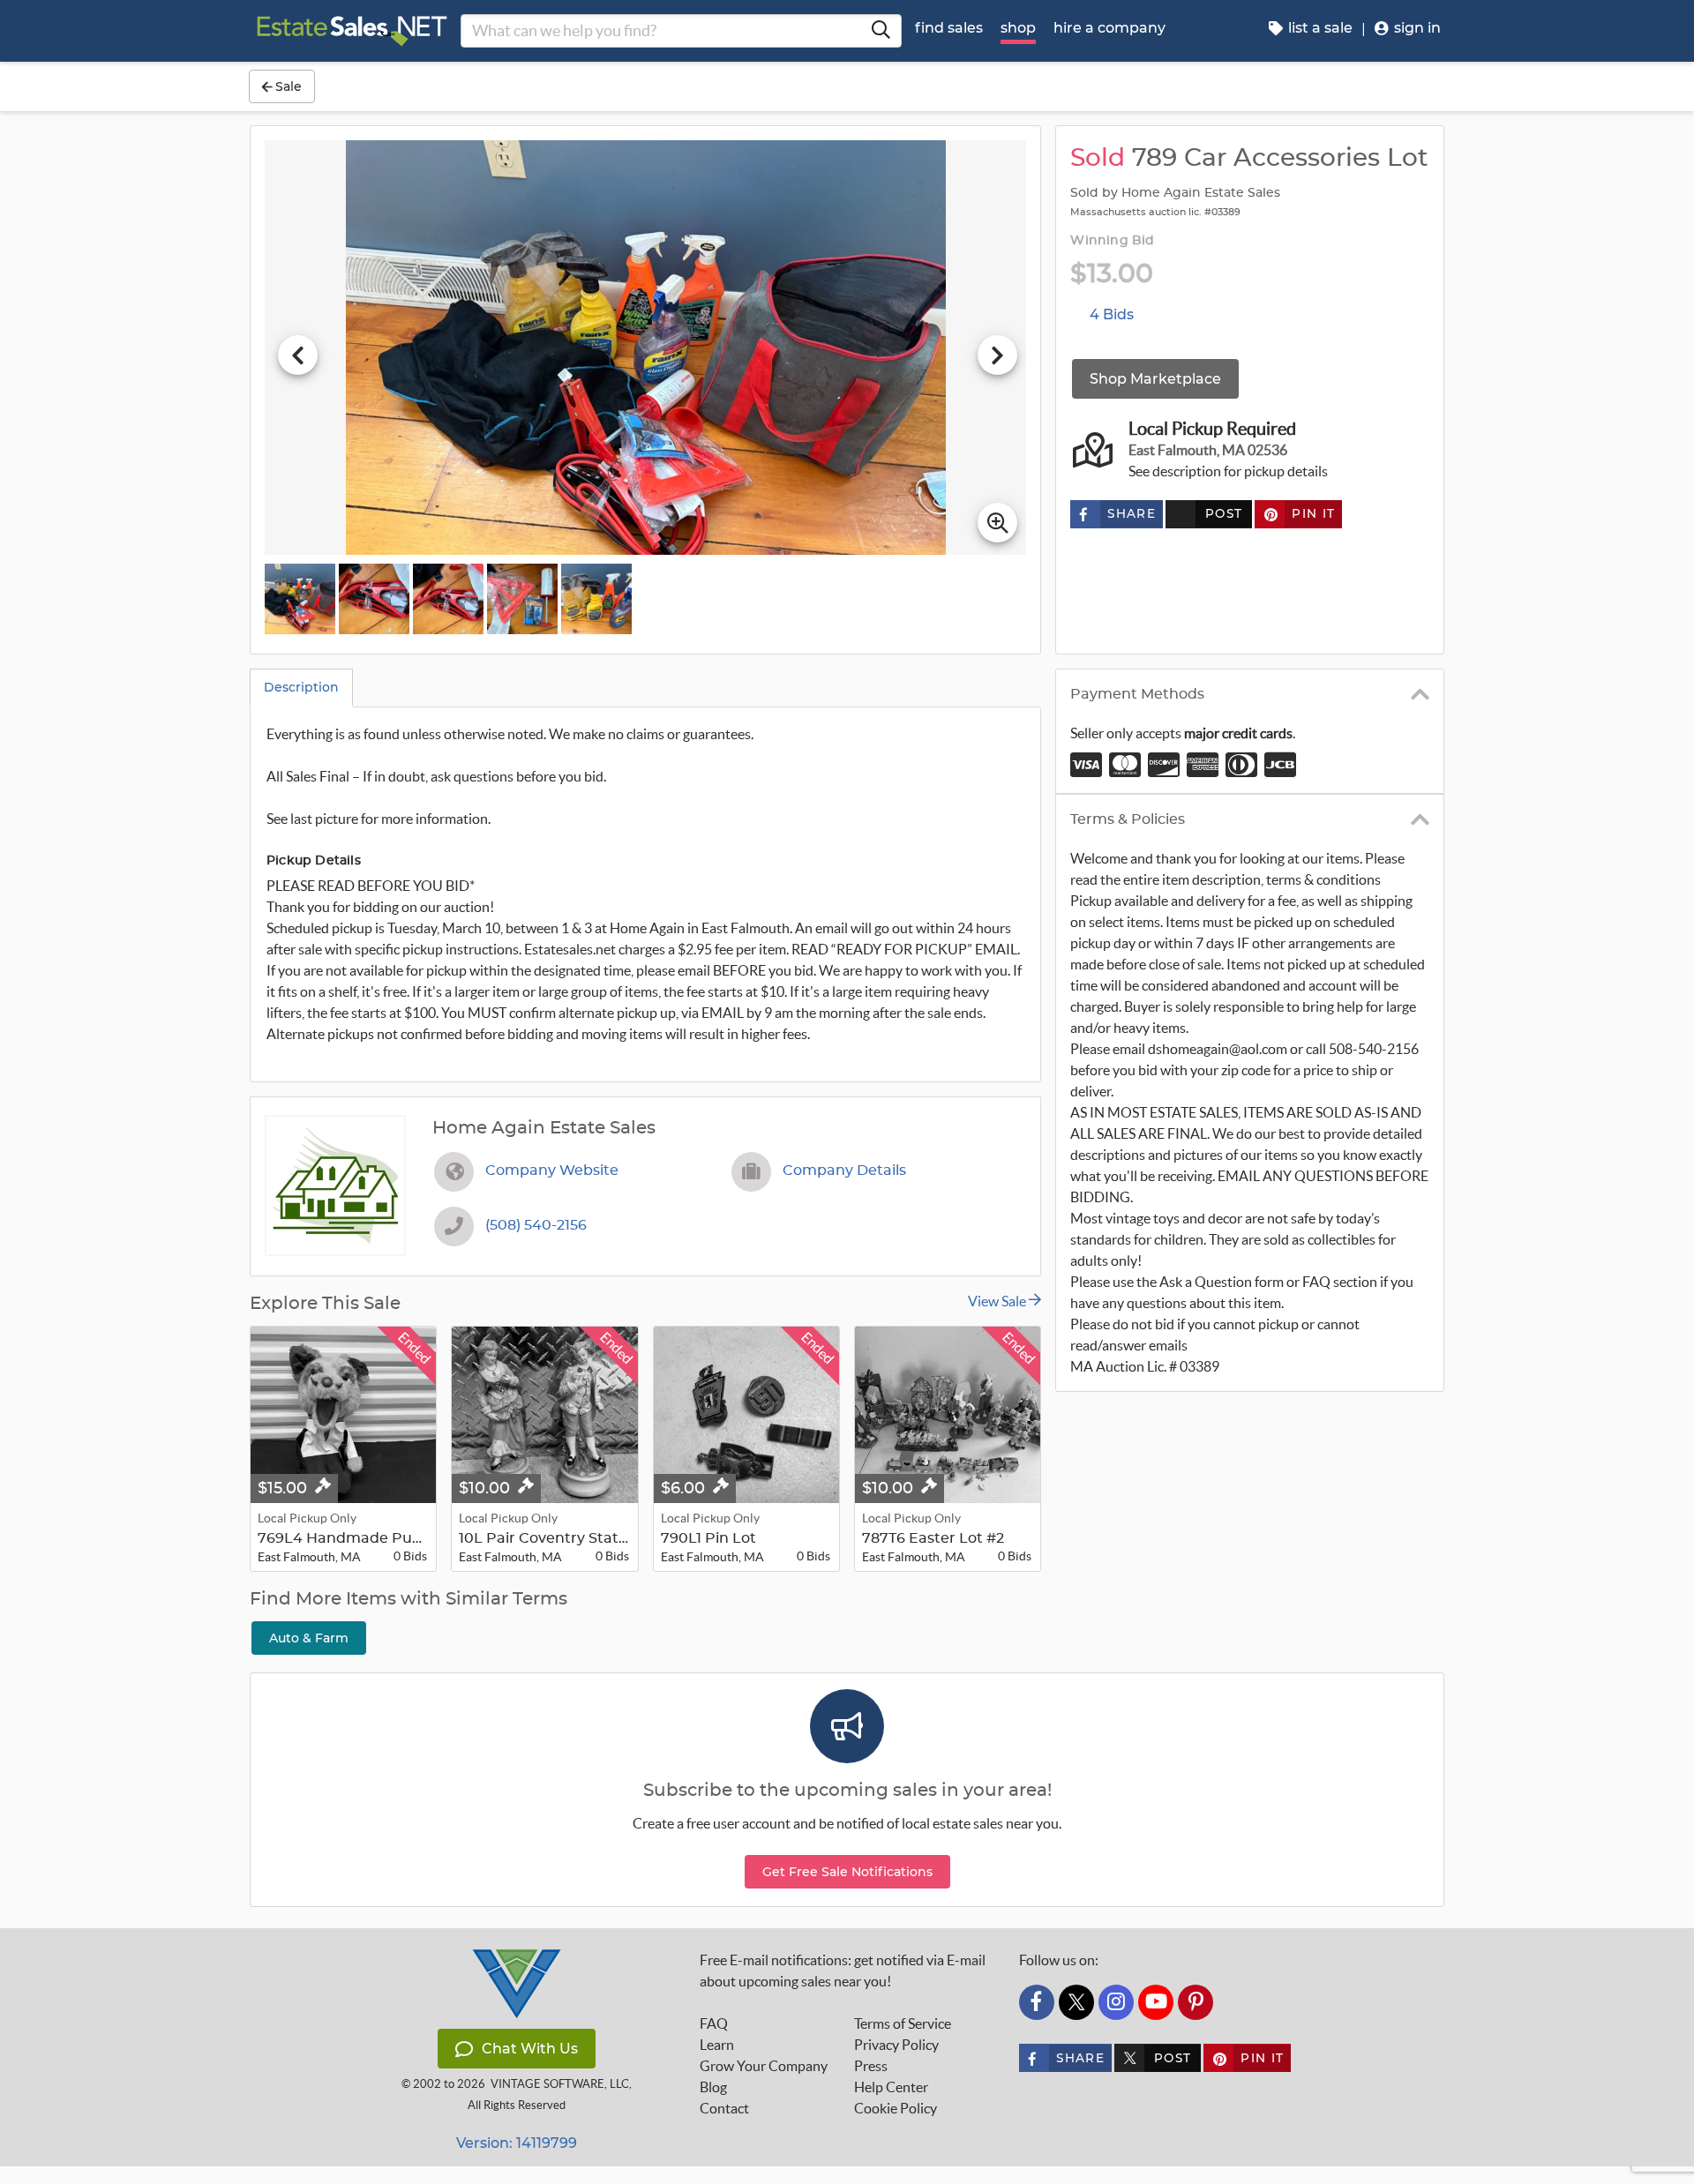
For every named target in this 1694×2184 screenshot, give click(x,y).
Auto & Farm (309, 1638)
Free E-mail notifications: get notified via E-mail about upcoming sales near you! (843, 1971)
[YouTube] (1156, 2002)
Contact (724, 2108)
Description (301, 687)
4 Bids (1112, 314)
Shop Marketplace (1155, 379)
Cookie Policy (896, 2108)
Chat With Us (530, 2049)
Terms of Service (903, 2023)
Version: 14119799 (517, 2143)
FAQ (714, 2023)
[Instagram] (1116, 2002)
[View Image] (300, 599)
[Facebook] (1037, 2002)
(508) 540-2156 (536, 1225)
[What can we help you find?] (881, 31)
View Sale (998, 1301)
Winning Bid (1112, 241)
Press (871, 2066)
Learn (717, 2045)
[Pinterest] (1196, 2002)
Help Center (891, 2087)
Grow (764, 2066)
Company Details (844, 1171)
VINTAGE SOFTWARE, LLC (560, 2084)
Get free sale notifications (847, 1872)
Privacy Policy (896, 2045)
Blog (713, 2087)
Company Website (552, 1171)
